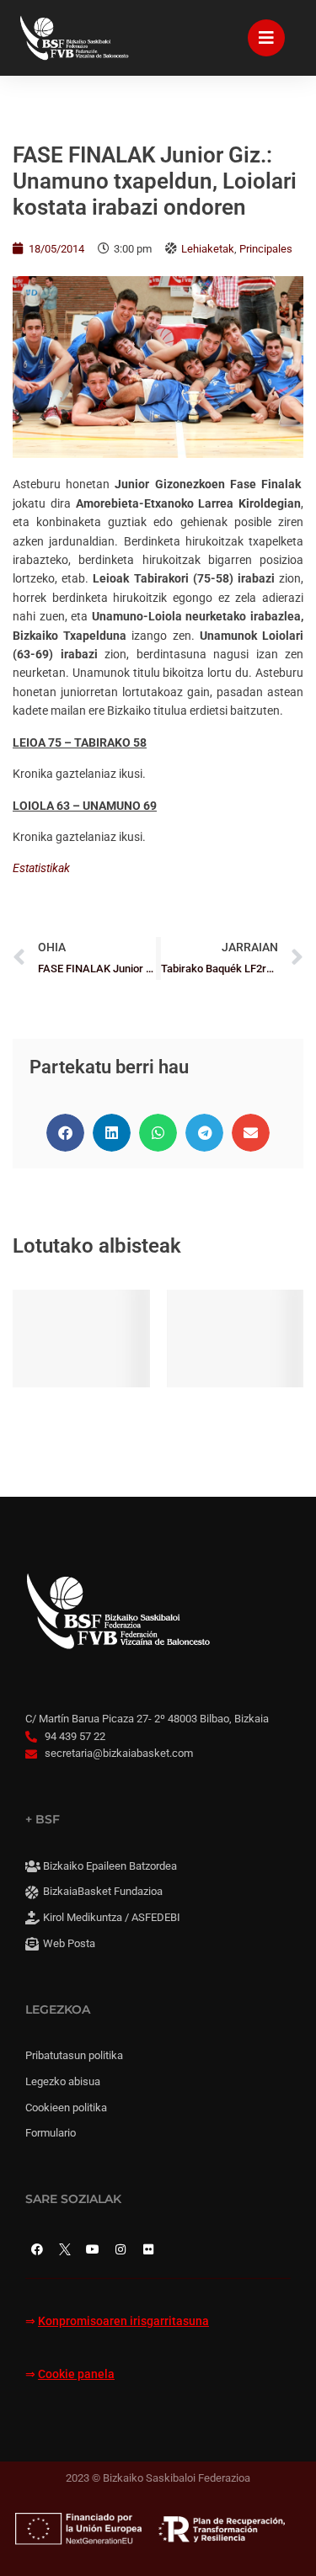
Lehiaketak (208, 249)
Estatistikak (41, 868)
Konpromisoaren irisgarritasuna (123, 2321)
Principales (266, 249)
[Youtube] (93, 2249)
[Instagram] (121, 2249)
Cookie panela (76, 2374)
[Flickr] (148, 2249)
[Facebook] (37, 2249)
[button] (65, 1133)
